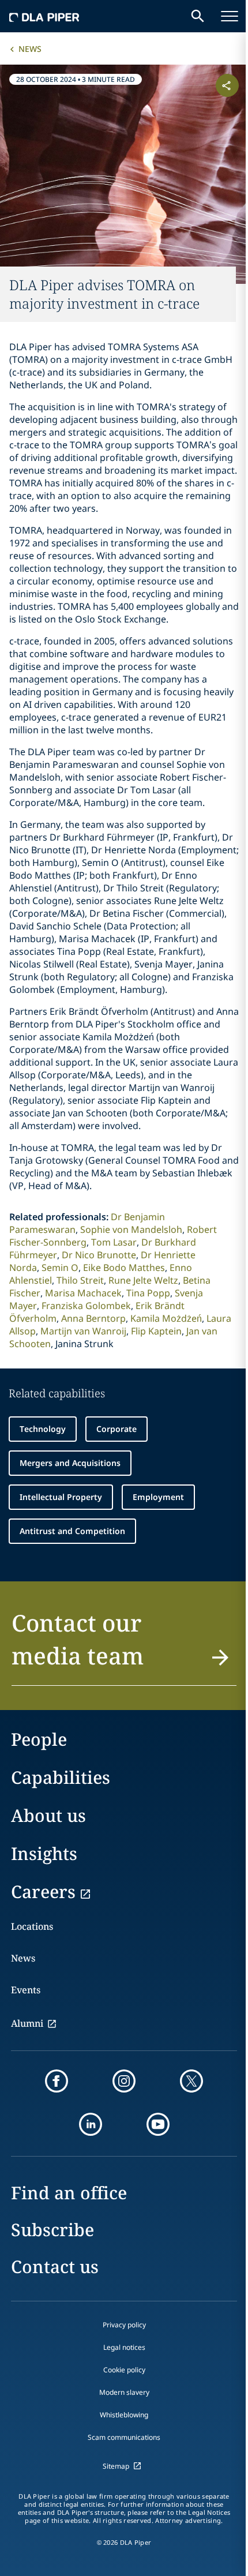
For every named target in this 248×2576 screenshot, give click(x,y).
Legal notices (124, 2347)
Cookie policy (124, 2370)
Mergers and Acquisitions (70, 1463)
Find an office (69, 2193)
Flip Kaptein (156, 1331)
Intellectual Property (61, 1497)
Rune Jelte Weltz (143, 1280)
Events (26, 1990)
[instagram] (124, 2081)
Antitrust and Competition (72, 1531)
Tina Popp (148, 1293)
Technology (43, 1429)
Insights (44, 1853)
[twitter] (191, 2081)
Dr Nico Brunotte (99, 1255)
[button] (124, 1646)
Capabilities (61, 1777)
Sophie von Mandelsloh (131, 1229)
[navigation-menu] (230, 16)
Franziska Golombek (86, 1306)
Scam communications (124, 2437)
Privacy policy (124, 2325)
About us (48, 1815)
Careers (43, 1891)
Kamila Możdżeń (166, 1318)
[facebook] (57, 2081)
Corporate (117, 1429)
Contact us (55, 2266)
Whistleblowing (124, 2415)
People (39, 1739)
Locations (32, 1926)
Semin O (60, 1268)
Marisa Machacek (83, 1293)
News (30, 49)
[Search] (198, 16)
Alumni (27, 2023)
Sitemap (116, 2466)
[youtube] (158, 2124)
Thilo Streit (80, 1280)
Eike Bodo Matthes (124, 1268)
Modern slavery (124, 2392)
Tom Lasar (114, 1242)
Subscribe (52, 2230)
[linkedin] (91, 2124)
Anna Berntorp (93, 1318)
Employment (158, 1497)
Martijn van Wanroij (83, 1331)
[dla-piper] (44, 16)
